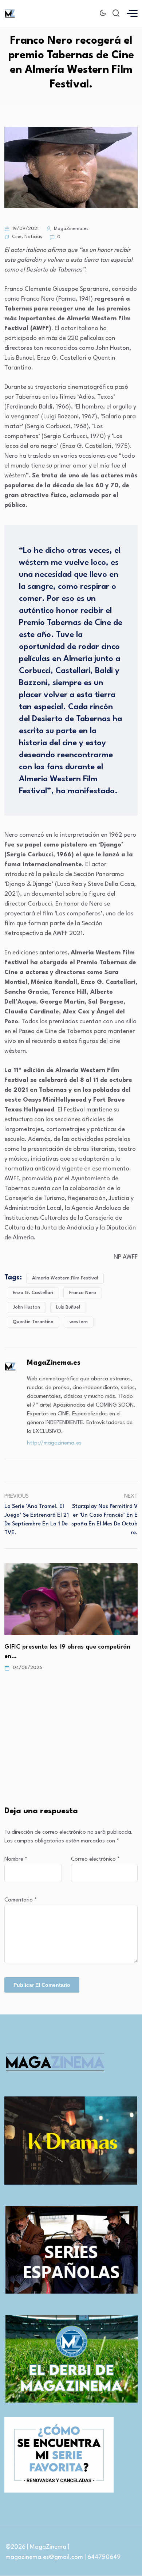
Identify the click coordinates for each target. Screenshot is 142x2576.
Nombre (16, 1859)
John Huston (26, 1307)
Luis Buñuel (68, 1307)
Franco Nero (83, 1293)
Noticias (33, 237)
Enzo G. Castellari (33, 1293)
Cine (17, 237)
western (79, 1322)
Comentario (21, 1900)
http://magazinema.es (54, 1443)
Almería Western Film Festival (65, 1278)
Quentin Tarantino (33, 1322)
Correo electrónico (95, 1859)
